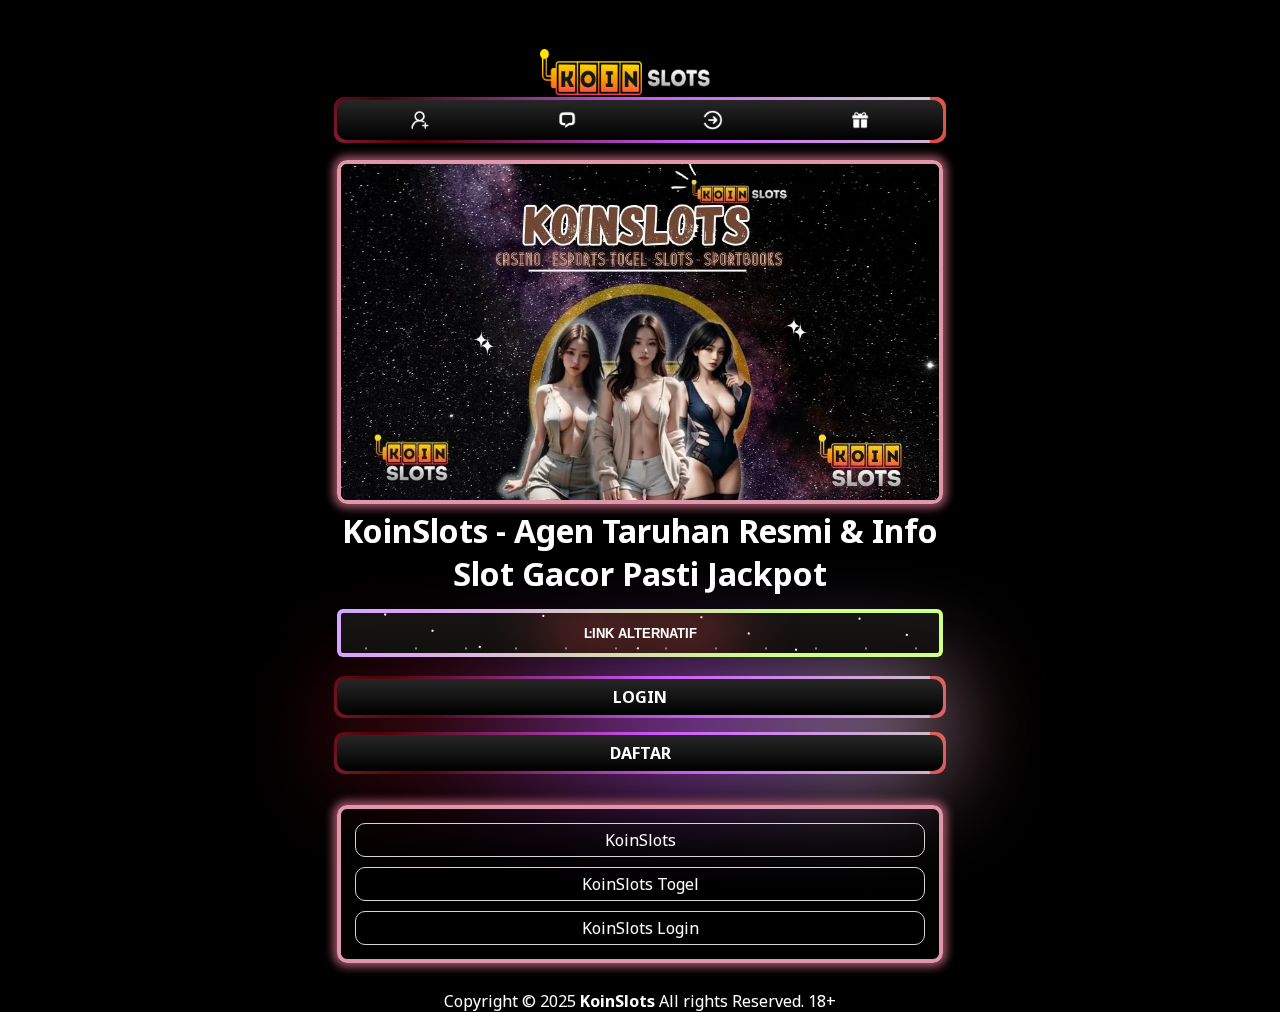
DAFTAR (640, 753)
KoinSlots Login (640, 928)
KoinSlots (640, 840)
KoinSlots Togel (640, 884)
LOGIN (640, 697)
